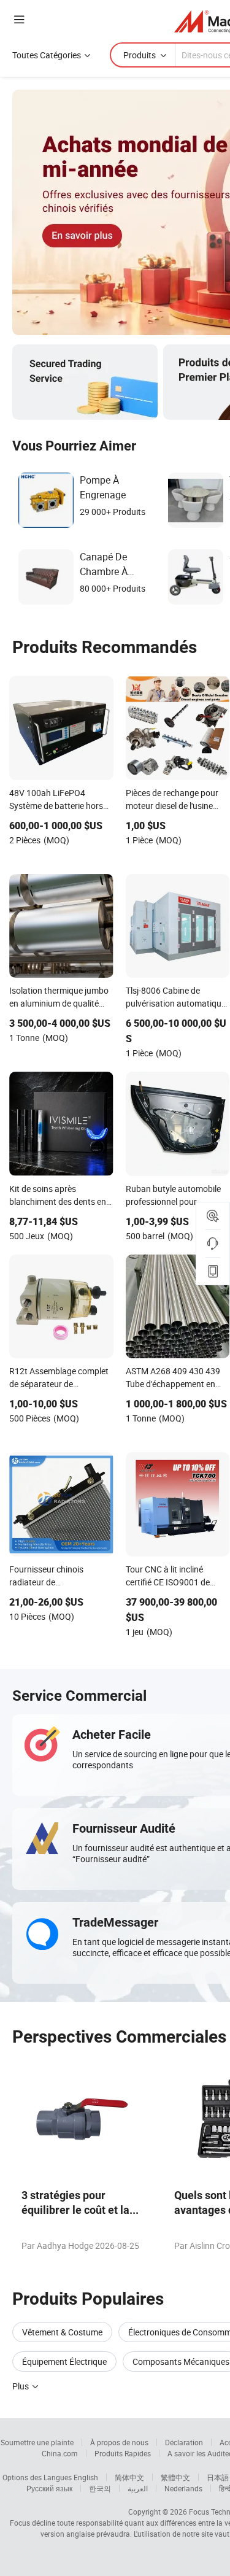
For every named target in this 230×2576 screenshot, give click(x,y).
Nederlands (183, 2488)
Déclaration (184, 2442)
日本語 (218, 2477)
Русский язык (49, 2488)
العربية (138, 2488)
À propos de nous (119, 2442)
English (86, 2477)
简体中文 (129, 2477)
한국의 (100, 2488)
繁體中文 (175, 2477)
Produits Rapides (123, 2453)
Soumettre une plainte (37, 2442)
